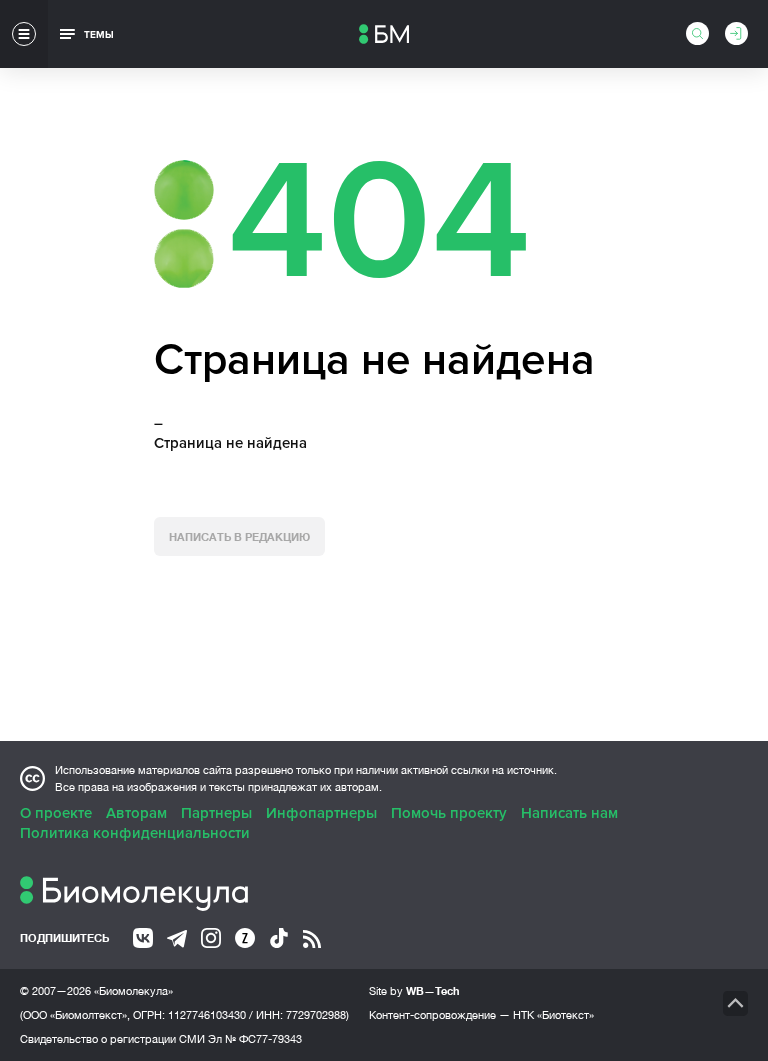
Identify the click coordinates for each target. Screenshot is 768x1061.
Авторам (136, 813)
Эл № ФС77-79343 (255, 1039)
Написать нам (569, 813)
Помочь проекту (449, 813)
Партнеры (216, 813)
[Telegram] (177, 939)
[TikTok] (279, 938)
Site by (414, 990)
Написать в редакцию (239, 536)
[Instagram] (211, 938)
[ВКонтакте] (143, 938)
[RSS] (312, 939)
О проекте (56, 813)
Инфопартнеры (321, 813)
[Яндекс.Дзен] (245, 938)
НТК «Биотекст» (553, 1015)
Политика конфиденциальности (135, 833)
